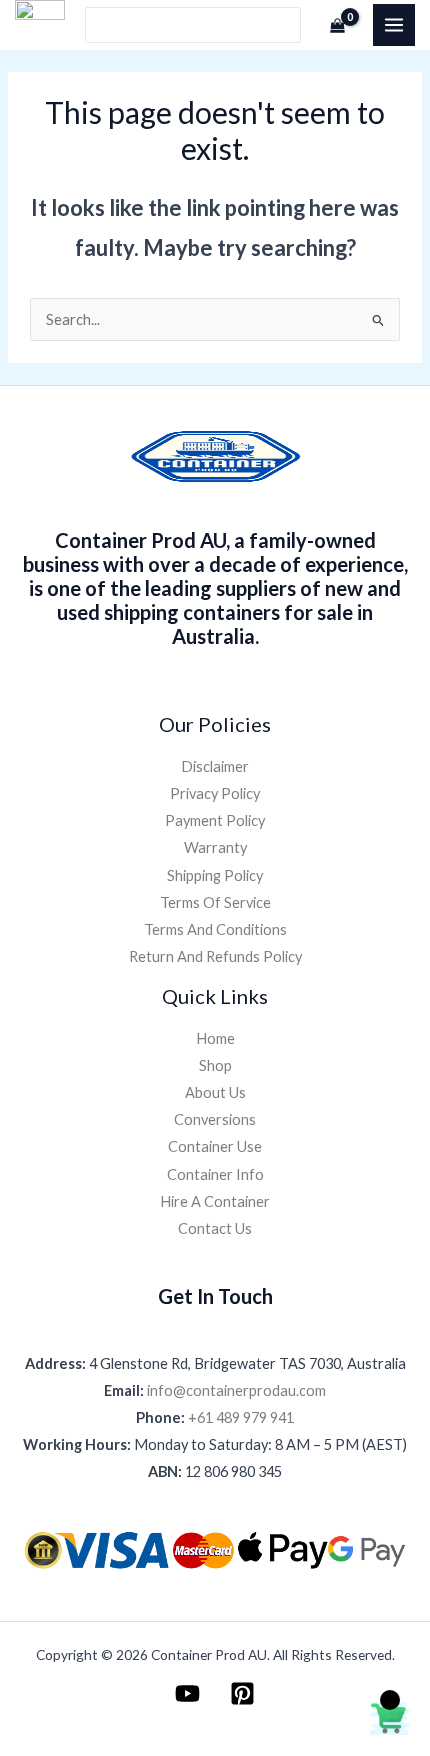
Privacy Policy (215, 793)
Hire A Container (215, 1201)
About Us (215, 1092)
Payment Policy (215, 820)
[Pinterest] (242, 1693)
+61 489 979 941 (241, 1417)
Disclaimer (215, 766)
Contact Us (215, 1228)
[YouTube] (187, 1693)
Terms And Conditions (215, 929)
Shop (215, 1065)
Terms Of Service (215, 902)
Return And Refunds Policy (215, 956)
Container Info (215, 1174)
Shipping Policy (215, 875)
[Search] (287, 25)
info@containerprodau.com (236, 1390)
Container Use (215, 1146)
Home (215, 1038)
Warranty (215, 847)
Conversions (215, 1119)
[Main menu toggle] (394, 25)
